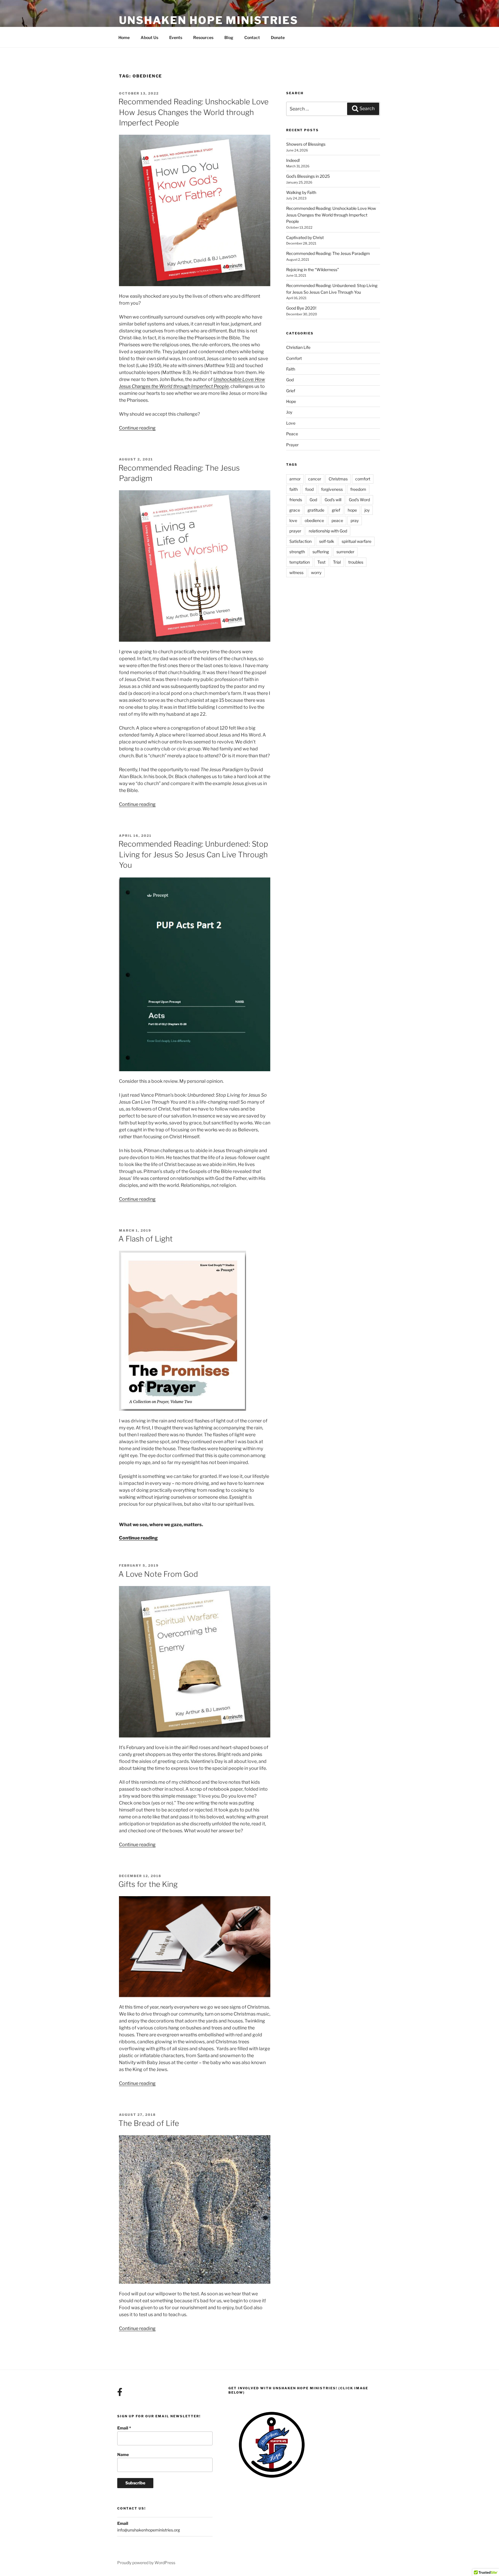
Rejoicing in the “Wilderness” (313, 270)
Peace (292, 434)
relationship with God (328, 531)
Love (291, 423)
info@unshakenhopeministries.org (149, 2530)
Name (123, 2454)
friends (296, 500)
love (293, 520)
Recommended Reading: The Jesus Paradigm (328, 253)
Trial (337, 562)
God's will (333, 500)
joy (367, 510)
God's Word (359, 500)
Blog (229, 37)
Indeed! (293, 160)
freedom (358, 489)
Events (176, 37)
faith (294, 489)
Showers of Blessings (306, 144)
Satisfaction (300, 541)
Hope (291, 401)
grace (295, 510)
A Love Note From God (158, 1574)
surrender (345, 552)
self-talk (327, 541)
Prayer (292, 445)
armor (295, 479)
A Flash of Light (146, 1239)
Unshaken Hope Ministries (209, 20)
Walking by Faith (301, 192)
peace (337, 520)
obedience (314, 520)
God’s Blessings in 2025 (308, 176)
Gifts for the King (148, 1884)
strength (297, 552)
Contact (252, 37)
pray (355, 520)
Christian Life (298, 347)
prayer (295, 531)
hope (352, 510)
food (309, 489)
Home (124, 37)
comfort (363, 479)
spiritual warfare (356, 541)
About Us (149, 37)
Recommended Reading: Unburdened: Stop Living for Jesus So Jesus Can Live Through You (193, 854)
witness (296, 572)
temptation (300, 562)
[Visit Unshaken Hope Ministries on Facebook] (120, 2393)
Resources (203, 37)
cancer (315, 479)
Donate (278, 37)
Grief (291, 391)
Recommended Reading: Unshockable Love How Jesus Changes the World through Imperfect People (193, 112)
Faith (291, 369)
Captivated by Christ (305, 237)
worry (316, 572)
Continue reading (137, 428)
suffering (321, 552)
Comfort (294, 358)
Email (124, 2428)
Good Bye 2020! (301, 308)
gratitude (316, 510)
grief (336, 510)
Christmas (338, 479)
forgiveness (332, 489)
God (290, 380)
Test (321, 562)
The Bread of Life (149, 2123)
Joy (289, 412)
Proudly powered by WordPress (146, 2563)
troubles (356, 562)
